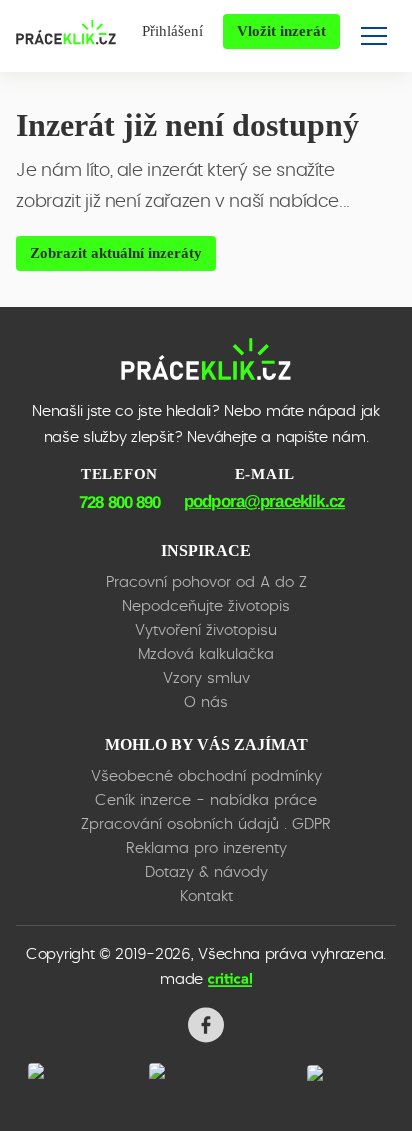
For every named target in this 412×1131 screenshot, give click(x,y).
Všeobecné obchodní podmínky (206, 776)
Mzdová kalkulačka (206, 654)
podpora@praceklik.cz (264, 501)
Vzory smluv (206, 678)
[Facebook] (206, 1025)
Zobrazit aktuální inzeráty (116, 253)
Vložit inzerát (281, 31)
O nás (206, 702)
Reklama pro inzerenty (206, 848)
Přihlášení (172, 31)
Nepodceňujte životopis (206, 606)
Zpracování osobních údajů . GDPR (206, 824)
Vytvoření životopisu (206, 630)
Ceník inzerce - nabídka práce (206, 800)
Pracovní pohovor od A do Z (206, 582)
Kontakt (206, 896)
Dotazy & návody (206, 872)
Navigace (374, 36)
